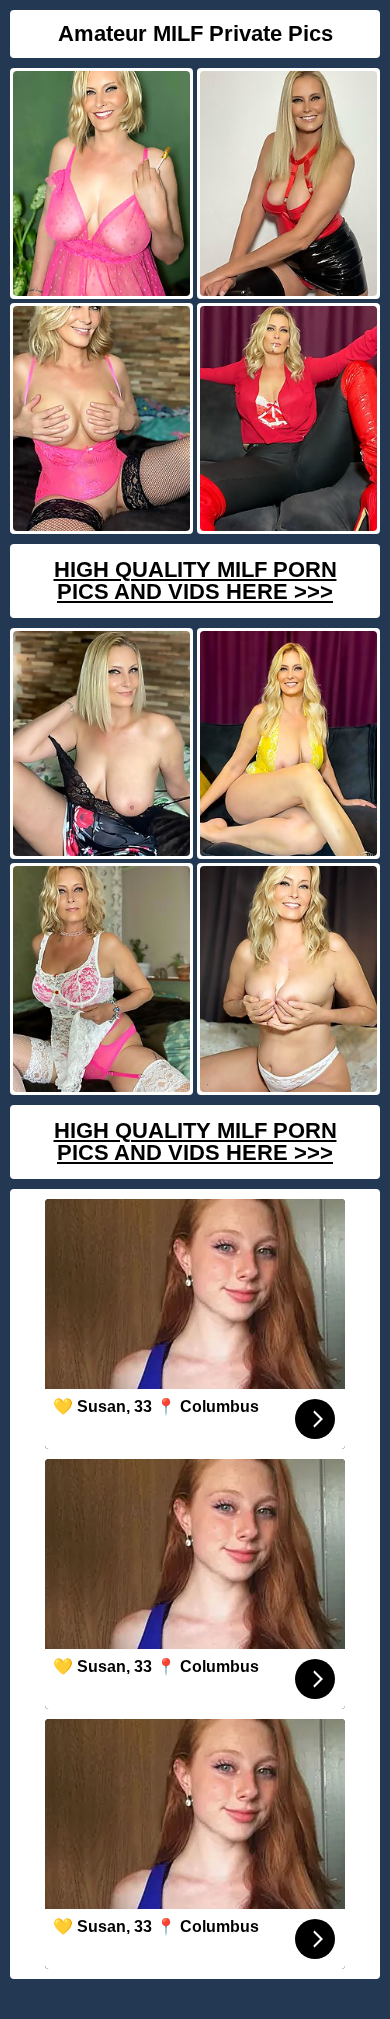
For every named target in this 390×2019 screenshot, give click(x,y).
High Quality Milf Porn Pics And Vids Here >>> (195, 580)
